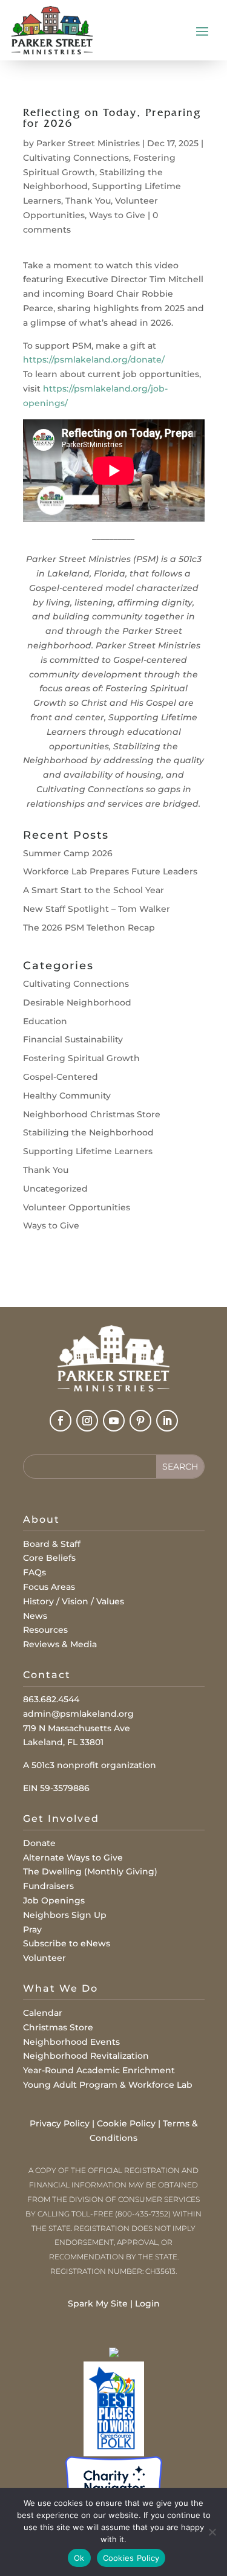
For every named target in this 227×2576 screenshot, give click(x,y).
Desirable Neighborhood (77, 1002)
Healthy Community (67, 1096)
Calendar (43, 2013)
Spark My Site (98, 2303)
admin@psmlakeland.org (78, 1714)
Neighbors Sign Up (65, 1915)
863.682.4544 (51, 1699)
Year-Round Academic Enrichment (99, 2070)
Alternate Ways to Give (73, 1858)
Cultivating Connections (76, 158)
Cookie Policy (126, 2123)
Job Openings (54, 1900)
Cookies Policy (131, 2558)
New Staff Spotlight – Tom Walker (97, 909)
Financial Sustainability (73, 1039)
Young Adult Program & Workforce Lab (108, 2085)
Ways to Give (117, 215)
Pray (32, 1929)
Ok (79, 2558)
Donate (39, 1843)
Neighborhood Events (71, 2042)
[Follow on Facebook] (61, 1421)
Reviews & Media (60, 1644)
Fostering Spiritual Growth (81, 1058)
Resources (45, 1630)
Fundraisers (48, 1886)
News (35, 1616)
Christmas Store (58, 2027)
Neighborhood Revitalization (86, 2056)
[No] (212, 2532)
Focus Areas (49, 1587)
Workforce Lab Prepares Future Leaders (110, 871)
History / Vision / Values (74, 1601)
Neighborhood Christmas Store (92, 1114)
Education (45, 1021)
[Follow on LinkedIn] (167, 1421)
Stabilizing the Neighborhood (88, 1132)
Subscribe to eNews (67, 1943)
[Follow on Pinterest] (140, 1421)
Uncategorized (55, 1189)
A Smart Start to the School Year (94, 890)
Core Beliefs (49, 1558)
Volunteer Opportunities (77, 1207)
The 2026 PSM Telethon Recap (89, 928)
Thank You (88, 201)
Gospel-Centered (61, 1077)
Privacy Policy (60, 2123)
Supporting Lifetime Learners (88, 1151)
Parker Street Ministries (88, 143)
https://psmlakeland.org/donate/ (95, 360)
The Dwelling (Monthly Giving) (90, 1871)
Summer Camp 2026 (68, 853)
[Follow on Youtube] (114, 1421)
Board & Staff (52, 1544)
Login (147, 2303)
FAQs (35, 1572)
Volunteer (44, 1958)
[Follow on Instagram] (87, 1421)
